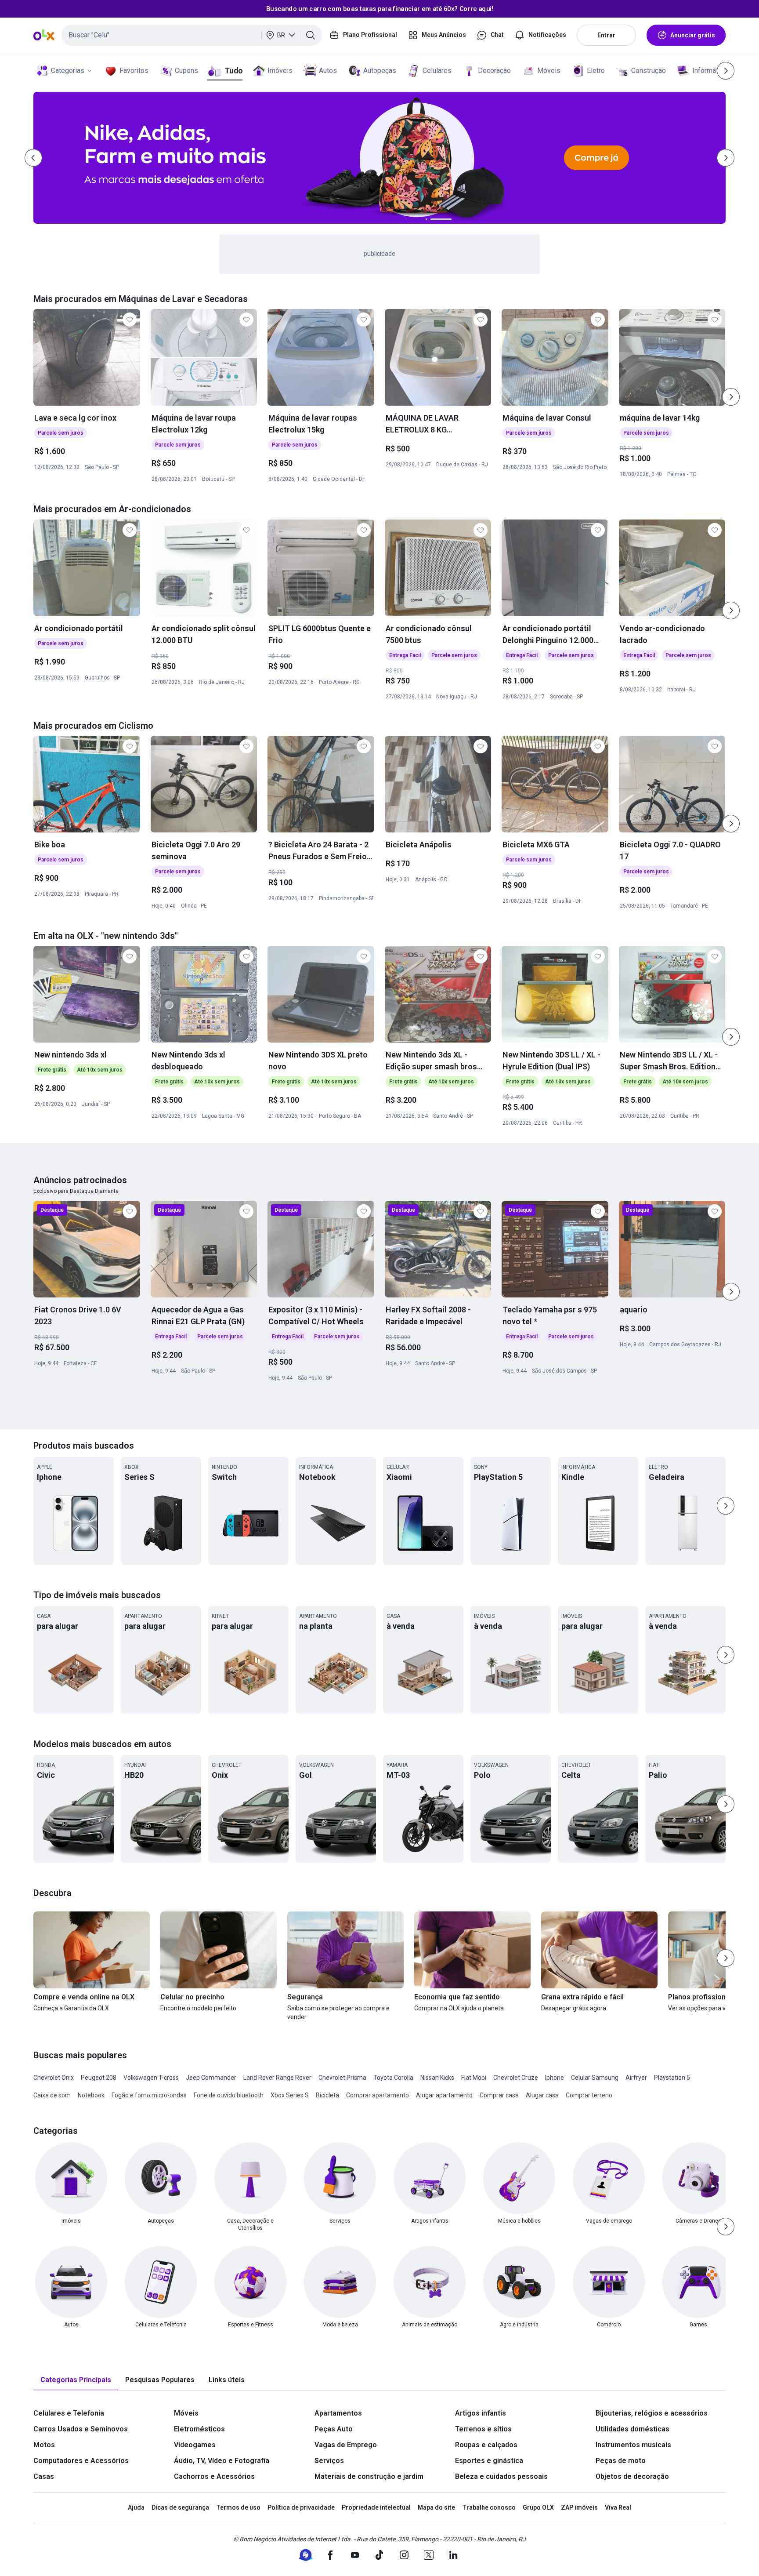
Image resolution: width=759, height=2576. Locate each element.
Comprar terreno (589, 2095)
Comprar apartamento (378, 2095)
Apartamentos (338, 2413)
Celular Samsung (595, 2078)
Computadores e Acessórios (81, 2461)
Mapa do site (436, 2507)
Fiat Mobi (474, 2078)
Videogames (195, 2445)
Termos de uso (238, 2507)
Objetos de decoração (632, 2476)
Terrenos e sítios (483, 2429)
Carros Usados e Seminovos (81, 2429)
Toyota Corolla (393, 2078)
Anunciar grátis (693, 35)
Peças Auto (334, 2429)
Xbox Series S (290, 2095)
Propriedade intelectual (376, 2507)
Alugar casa (542, 2095)
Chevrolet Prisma (342, 2078)
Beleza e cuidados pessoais (501, 2476)
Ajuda (136, 2507)
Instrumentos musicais (633, 2445)
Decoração (494, 71)
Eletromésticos (199, 2429)
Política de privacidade (301, 2507)
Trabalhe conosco (489, 2507)
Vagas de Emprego (346, 2445)
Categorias (68, 71)
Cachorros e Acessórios (214, 2476)
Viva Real (618, 2507)
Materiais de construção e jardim (369, 2476)
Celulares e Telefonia (69, 2413)
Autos (328, 71)
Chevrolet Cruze (516, 2078)
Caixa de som (52, 2095)
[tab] (76, 2380)
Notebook (91, 2095)
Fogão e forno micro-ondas (149, 2095)
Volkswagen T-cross (151, 2078)
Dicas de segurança (180, 2507)
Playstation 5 (672, 2078)
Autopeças (380, 71)
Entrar (606, 35)
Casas (44, 2476)
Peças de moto (621, 2461)
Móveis (549, 71)
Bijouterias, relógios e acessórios (652, 2413)
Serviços (329, 2461)
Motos (44, 2445)
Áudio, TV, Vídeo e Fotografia (222, 2461)
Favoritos (134, 71)
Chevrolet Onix (54, 2078)
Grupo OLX (538, 2507)
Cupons (186, 71)
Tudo (233, 71)
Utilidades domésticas (632, 2429)
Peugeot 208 (99, 2078)
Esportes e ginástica (489, 2461)
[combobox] (192, 35)
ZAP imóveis (579, 2507)
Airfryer (636, 2078)
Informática (710, 71)
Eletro (596, 71)
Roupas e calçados (486, 2445)
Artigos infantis (481, 2413)
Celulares (437, 71)
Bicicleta (327, 2095)
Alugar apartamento (444, 2095)
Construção (649, 71)
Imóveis (280, 71)
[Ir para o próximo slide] (731, 397)
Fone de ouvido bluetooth (229, 2095)
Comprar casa (499, 2095)
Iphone (555, 2078)
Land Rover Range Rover (277, 2078)
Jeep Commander (211, 2078)
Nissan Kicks (437, 2078)
